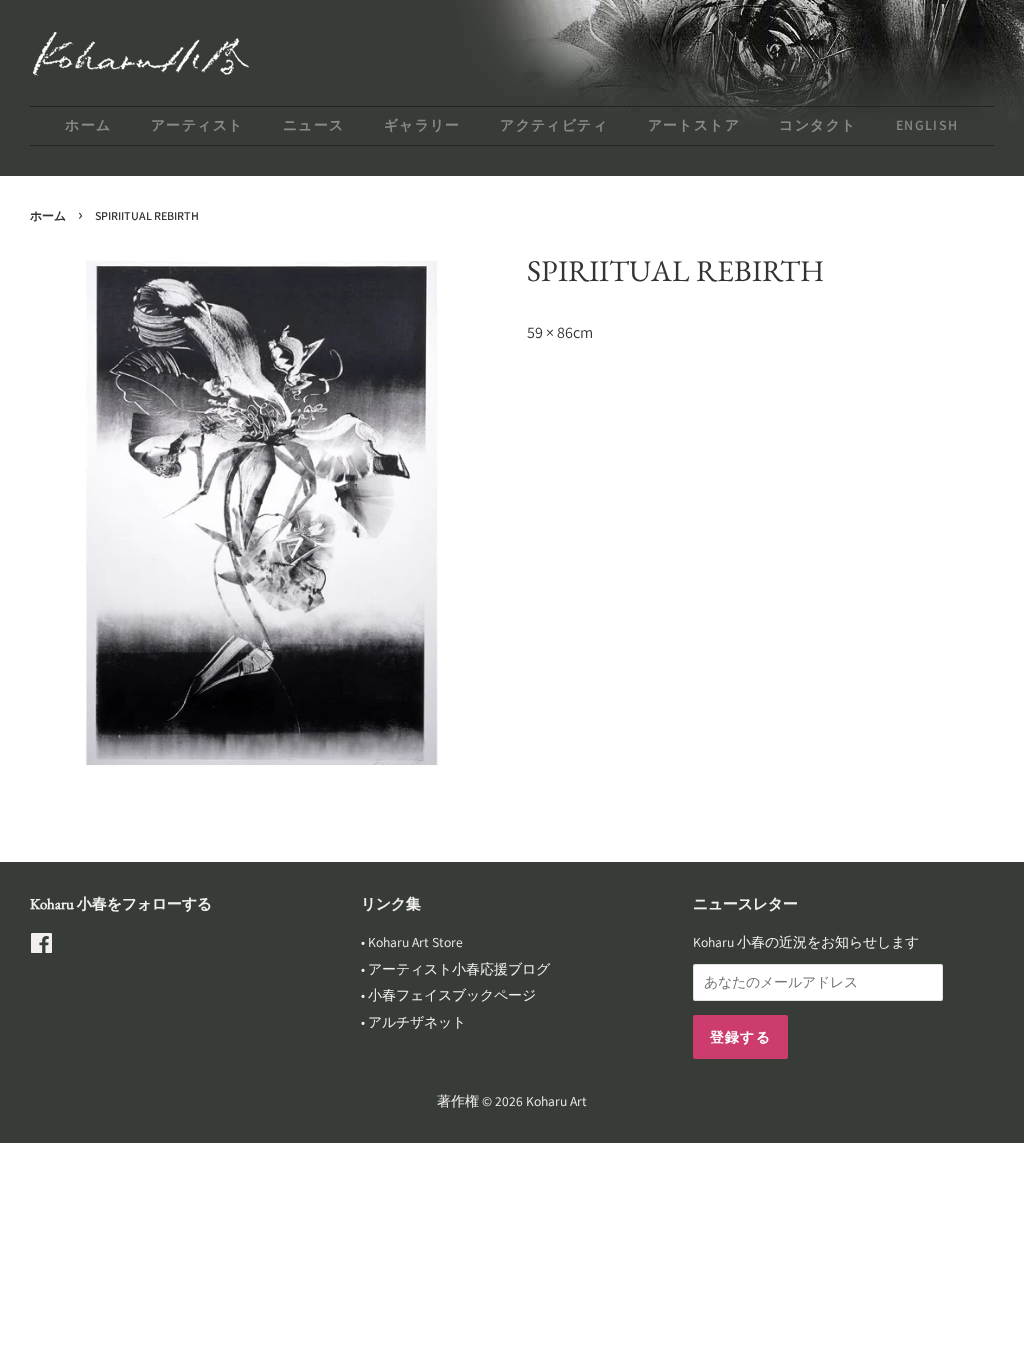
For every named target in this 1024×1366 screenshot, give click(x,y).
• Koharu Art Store (412, 942)
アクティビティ (554, 125)
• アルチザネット (413, 1022)
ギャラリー (422, 125)
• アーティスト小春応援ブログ (455, 969)
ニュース (314, 125)
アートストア (694, 125)
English (927, 125)
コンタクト (817, 125)
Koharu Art (556, 1101)
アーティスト (197, 125)
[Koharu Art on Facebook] (41, 947)
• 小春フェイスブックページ (448, 995)
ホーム (88, 125)
